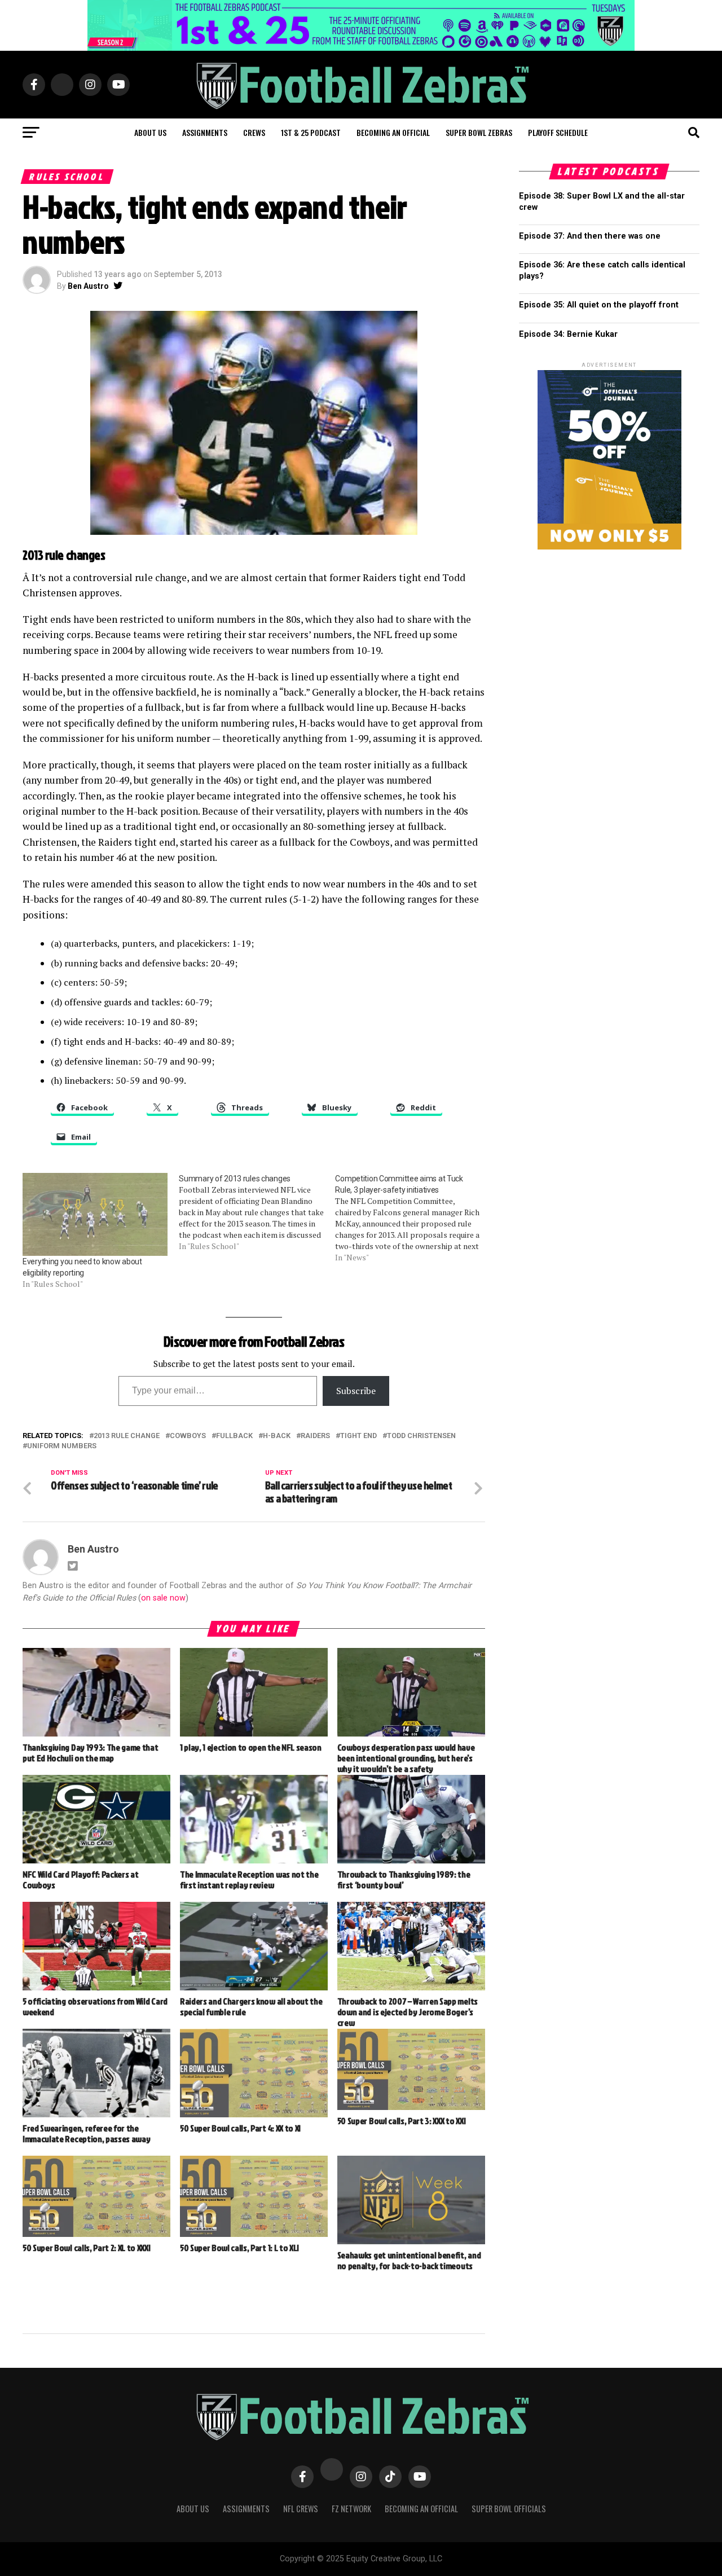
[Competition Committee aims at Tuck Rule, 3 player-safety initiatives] (413, 1218)
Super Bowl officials (509, 2509)
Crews (254, 132)
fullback (234, 1436)
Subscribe (356, 1391)
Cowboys (188, 1436)
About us (150, 132)
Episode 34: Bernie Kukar (568, 334)
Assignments (205, 132)
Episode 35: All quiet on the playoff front (599, 305)
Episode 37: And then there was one (590, 236)
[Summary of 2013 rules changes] (257, 1212)
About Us (193, 2509)
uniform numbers (62, 1446)
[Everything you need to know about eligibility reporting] (95, 1214)
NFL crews (301, 2509)
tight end (358, 1436)
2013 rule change (127, 1436)
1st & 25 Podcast (311, 132)
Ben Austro (88, 286)
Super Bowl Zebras (479, 132)
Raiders (315, 1436)
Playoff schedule (558, 132)
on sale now (163, 1598)
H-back (277, 1436)
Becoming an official (393, 132)
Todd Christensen (421, 1436)
